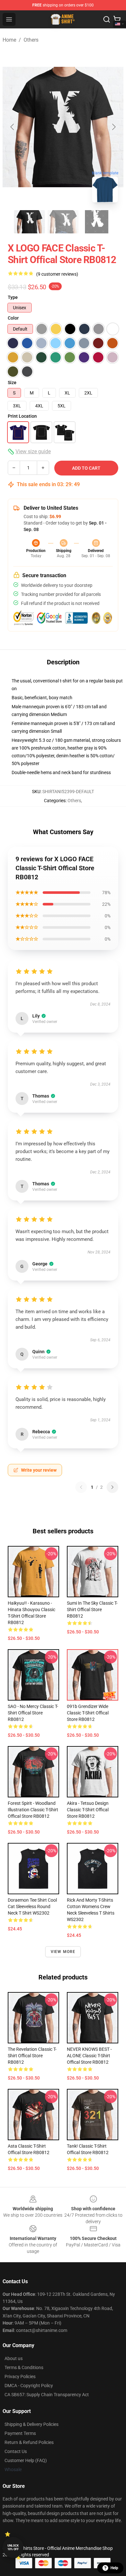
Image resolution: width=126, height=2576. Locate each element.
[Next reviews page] (112, 1487)
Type (13, 297)
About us (14, 2358)
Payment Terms (20, 2433)
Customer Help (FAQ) (26, 2460)
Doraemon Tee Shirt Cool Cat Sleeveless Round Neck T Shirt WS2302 (32, 1906)
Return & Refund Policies (29, 2442)
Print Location (22, 416)
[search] (107, 19)
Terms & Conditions (24, 2367)
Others (31, 40)
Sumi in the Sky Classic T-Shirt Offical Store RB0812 (92, 1610)
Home (9, 40)
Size (12, 383)
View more (63, 1952)
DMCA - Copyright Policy (29, 2386)
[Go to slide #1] (29, 222)
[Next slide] (113, 127)
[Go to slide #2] (63, 222)
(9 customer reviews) (57, 274)
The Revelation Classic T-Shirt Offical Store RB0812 (32, 2056)
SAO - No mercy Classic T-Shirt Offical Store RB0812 (33, 1713)
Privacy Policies (20, 2377)
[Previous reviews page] (81, 1487)
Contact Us (16, 2451)
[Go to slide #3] (97, 222)
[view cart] (117, 19)
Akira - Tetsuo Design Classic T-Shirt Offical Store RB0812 (88, 1810)
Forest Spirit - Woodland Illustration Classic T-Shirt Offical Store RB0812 (33, 1810)
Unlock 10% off (13, 2547)
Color (13, 318)
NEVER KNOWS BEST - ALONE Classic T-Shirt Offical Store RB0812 (89, 2056)
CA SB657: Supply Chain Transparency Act (47, 2395)
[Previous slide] (13, 127)
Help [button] (114, 2568)
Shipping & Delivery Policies (31, 2424)
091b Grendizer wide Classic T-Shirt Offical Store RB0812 (88, 1713)
